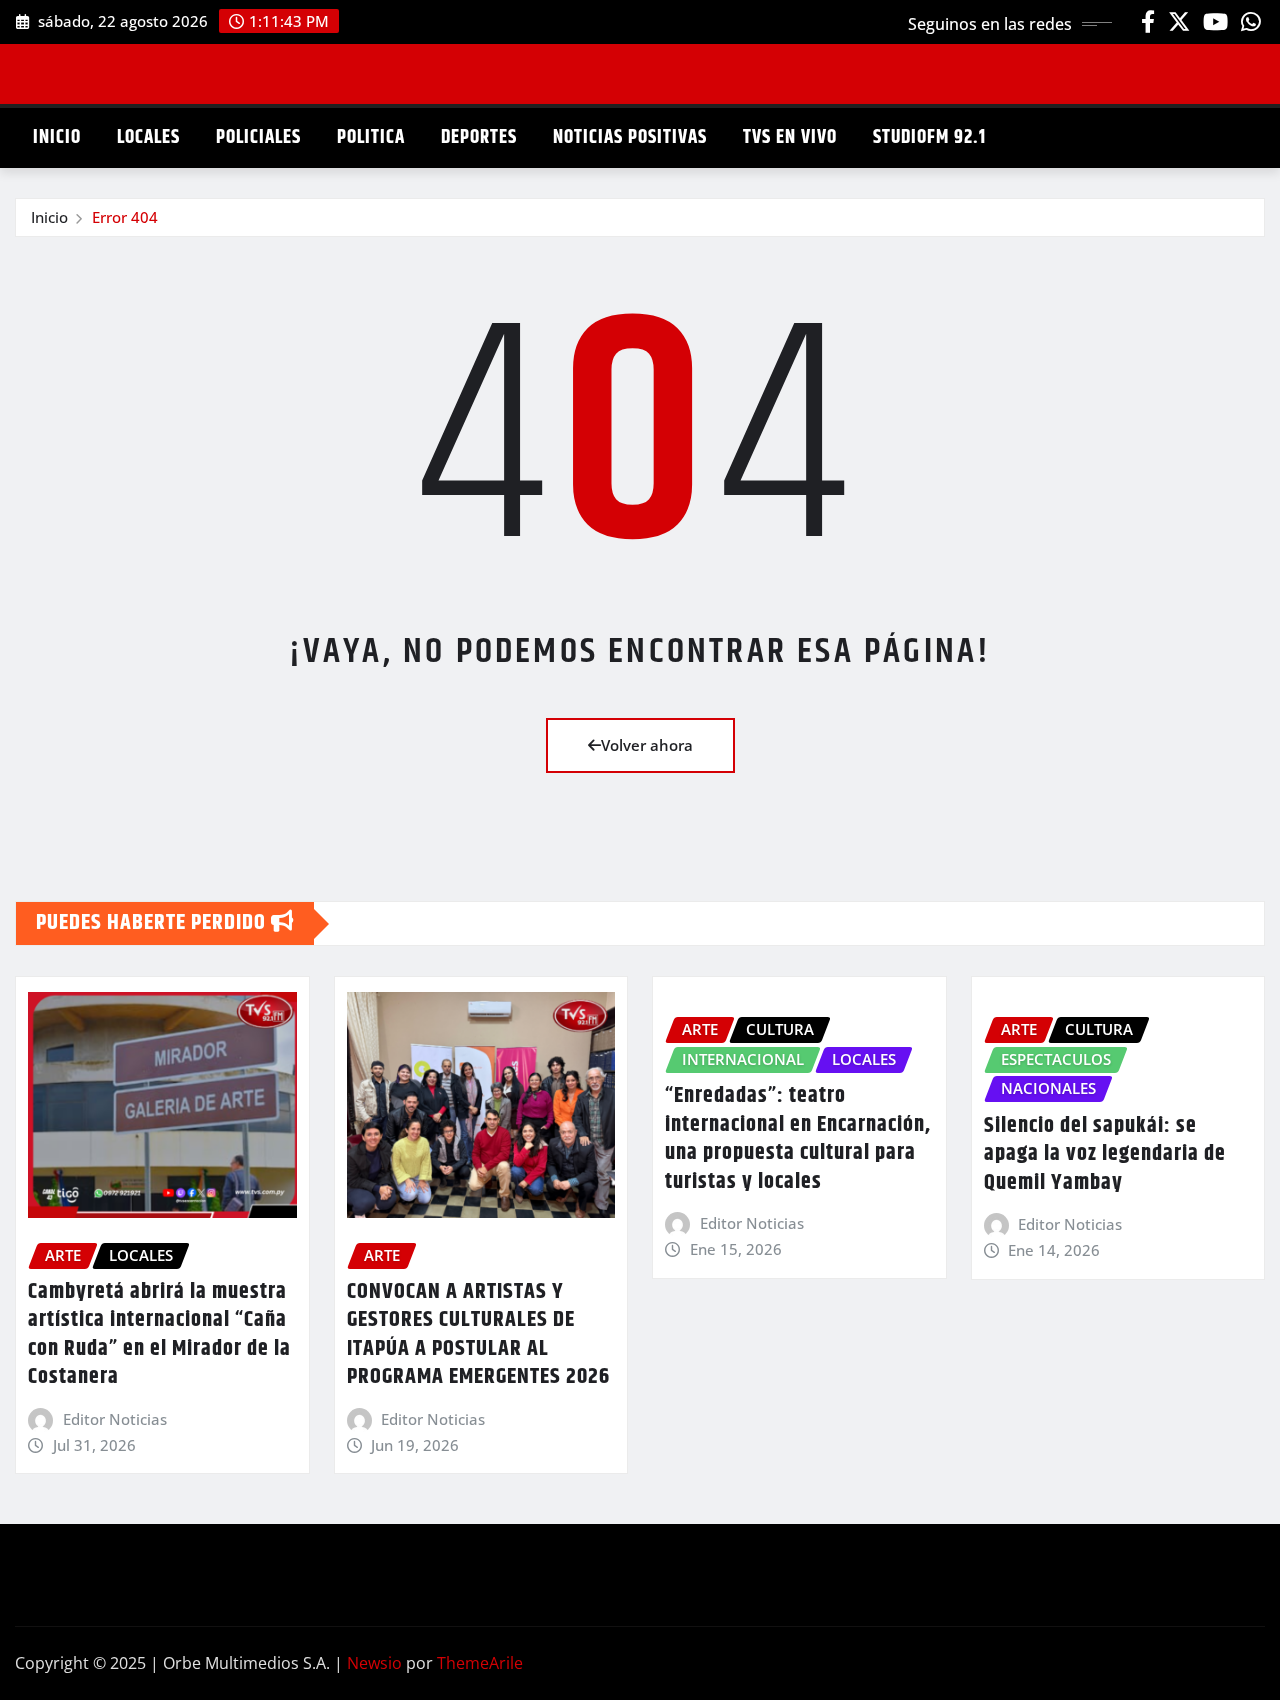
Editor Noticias (115, 1419)
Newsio (374, 1663)
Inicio (49, 217)
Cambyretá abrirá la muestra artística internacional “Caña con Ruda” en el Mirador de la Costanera (159, 1335)
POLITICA (371, 137)
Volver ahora (647, 745)
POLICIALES (258, 137)
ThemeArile (480, 1663)
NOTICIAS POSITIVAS (630, 137)
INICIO (57, 137)
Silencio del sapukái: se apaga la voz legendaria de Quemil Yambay (1105, 1154)
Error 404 (125, 217)
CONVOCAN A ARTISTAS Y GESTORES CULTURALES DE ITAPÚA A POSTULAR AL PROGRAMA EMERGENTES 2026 (478, 1335)
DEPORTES (479, 137)
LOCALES (148, 137)
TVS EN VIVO (790, 137)
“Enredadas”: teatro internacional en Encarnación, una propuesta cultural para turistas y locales (798, 1139)
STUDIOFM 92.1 (929, 137)
